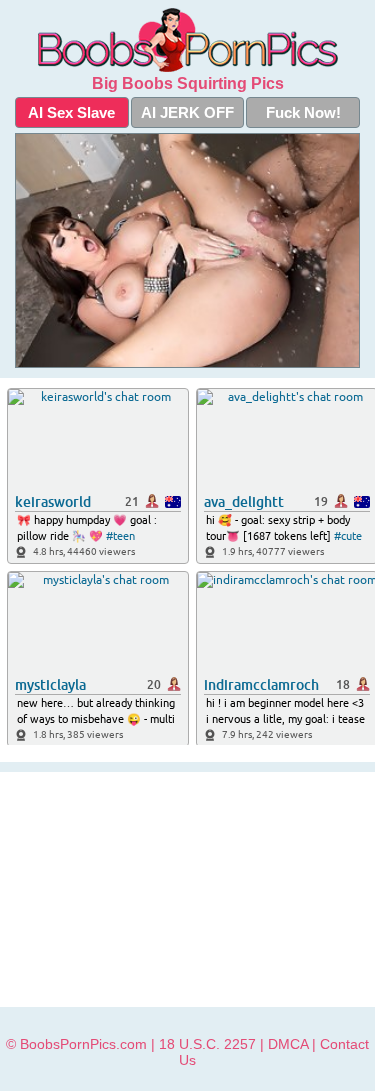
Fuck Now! (303, 112)
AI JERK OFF (187, 112)
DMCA (288, 1044)
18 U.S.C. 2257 (207, 1044)
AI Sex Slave (71, 112)
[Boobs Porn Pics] (187, 40)
